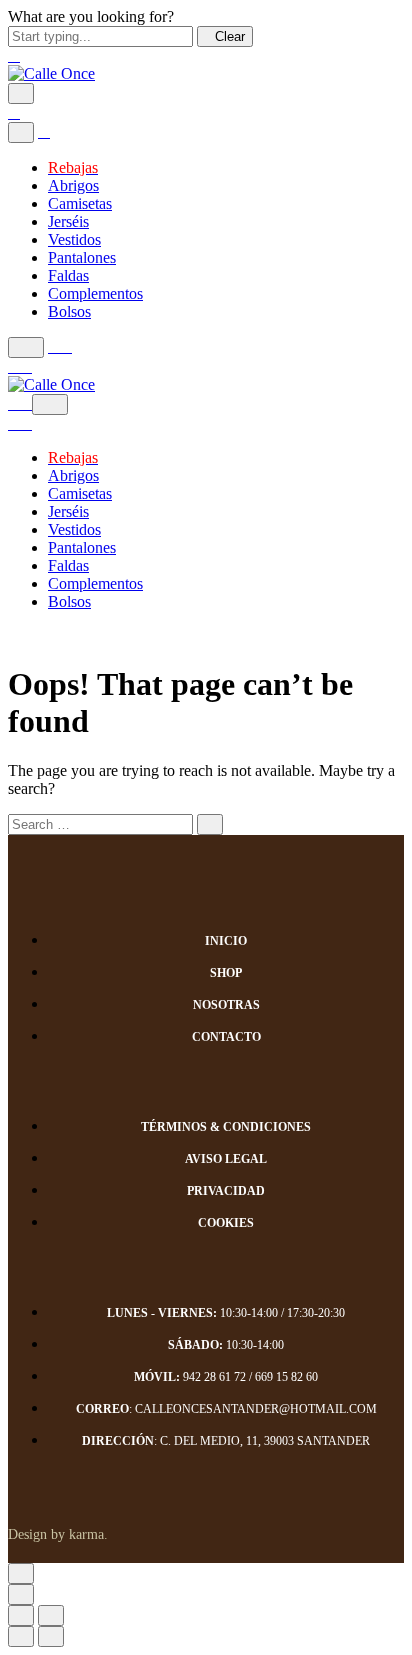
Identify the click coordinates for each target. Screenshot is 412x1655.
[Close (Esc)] (21, 1615)
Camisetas (80, 203)
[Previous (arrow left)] (21, 1636)
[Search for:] (100, 823)
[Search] (26, 347)
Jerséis (68, 221)
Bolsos (69, 311)
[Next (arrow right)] (51, 1636)
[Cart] (20, 366)
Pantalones (82, 257)
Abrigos (73, 185)
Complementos (95, 293)
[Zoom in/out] (51, 1615)
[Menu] (21, 93)
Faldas (68, 275)
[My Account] (60, 346)
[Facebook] (354, 1527)
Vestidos (74, 239)
